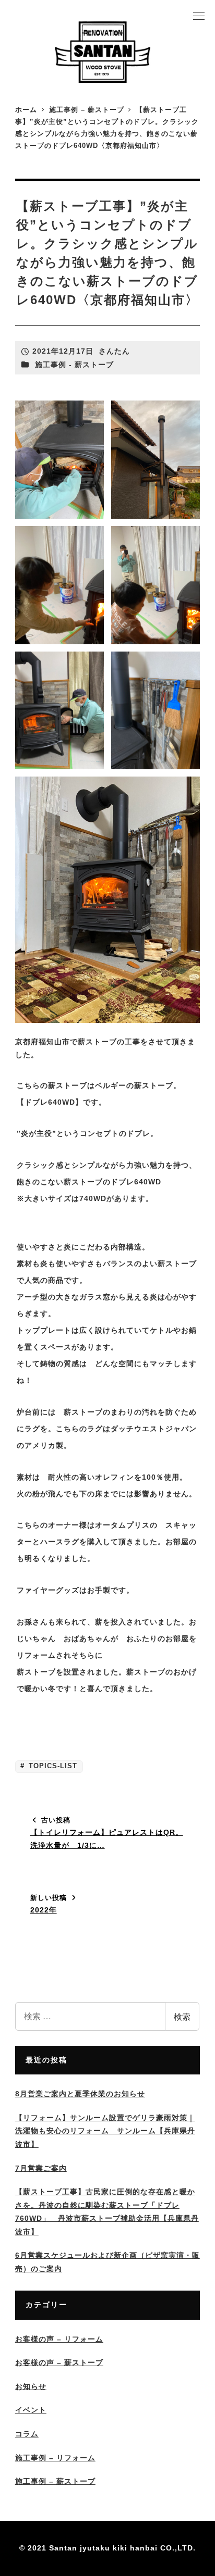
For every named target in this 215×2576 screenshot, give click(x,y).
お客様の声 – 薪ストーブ (59, 2362)
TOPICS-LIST (52, 1766)
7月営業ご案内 (41, 2168)
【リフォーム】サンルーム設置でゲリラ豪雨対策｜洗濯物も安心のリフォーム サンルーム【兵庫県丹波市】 (105, 2131)
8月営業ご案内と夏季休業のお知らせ (80, 2094)
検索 (182, 2016)
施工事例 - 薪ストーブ (74, 365)
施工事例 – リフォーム (55, 2458)
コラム (27, 2434)
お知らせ (31, 2386)
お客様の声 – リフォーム (59, 2339)
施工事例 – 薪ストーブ (55, 2481)
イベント (31, 2410)
